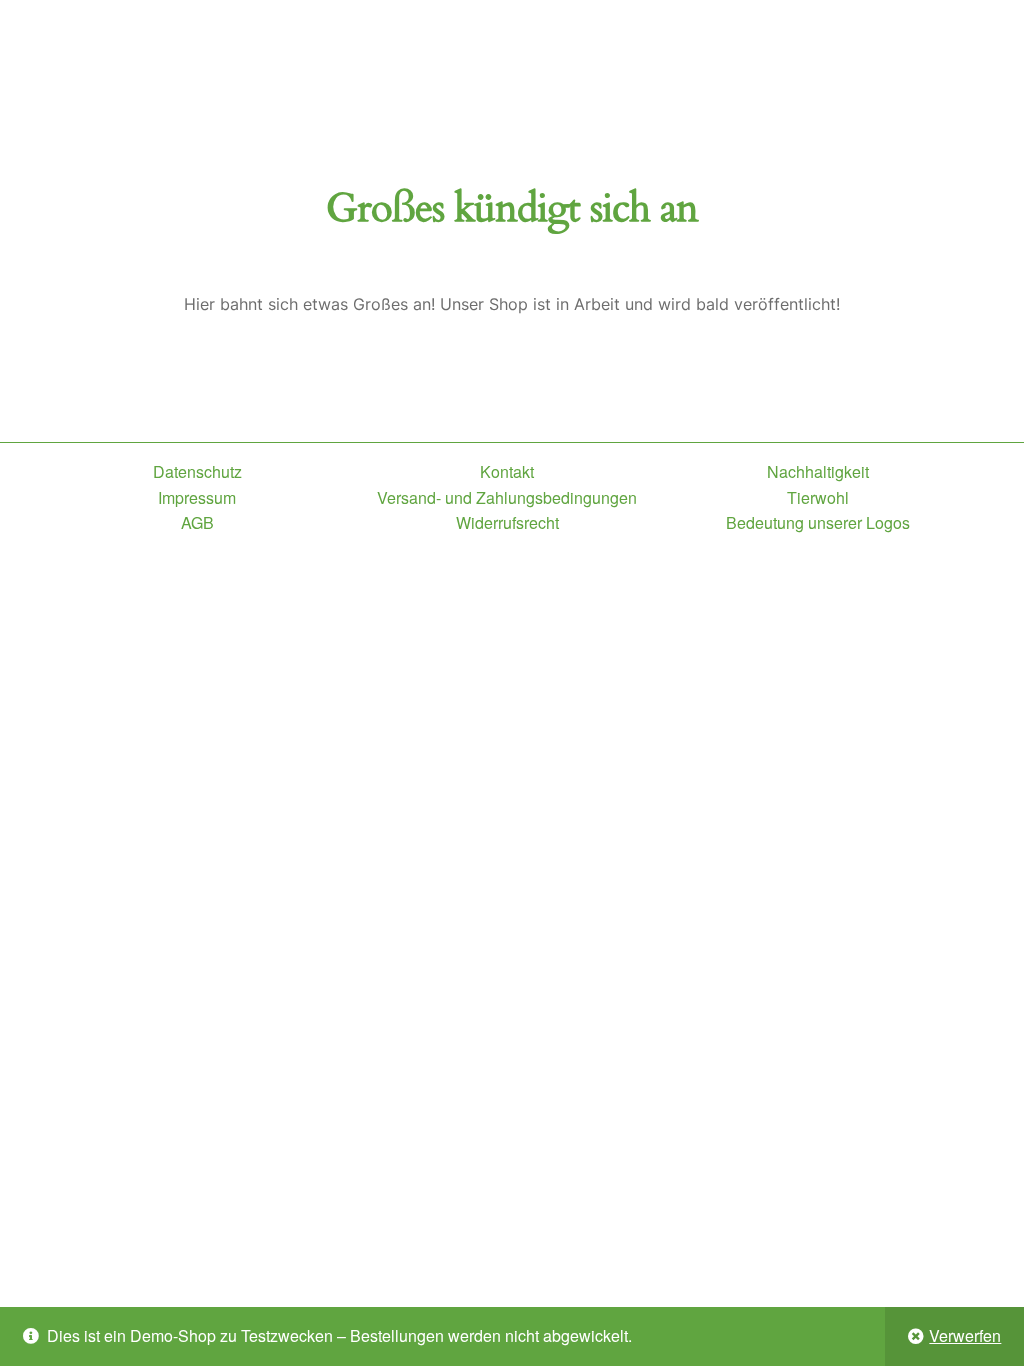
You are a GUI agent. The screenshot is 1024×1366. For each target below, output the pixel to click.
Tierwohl (818, 497)
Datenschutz (197, 471)
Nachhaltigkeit (818, 471)
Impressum (197, 497)
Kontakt (507, 471)
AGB (197, 522)
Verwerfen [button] (965, 1335)
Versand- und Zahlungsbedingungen (507, 497)
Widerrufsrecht (507, 522)
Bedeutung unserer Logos (818, 522)
